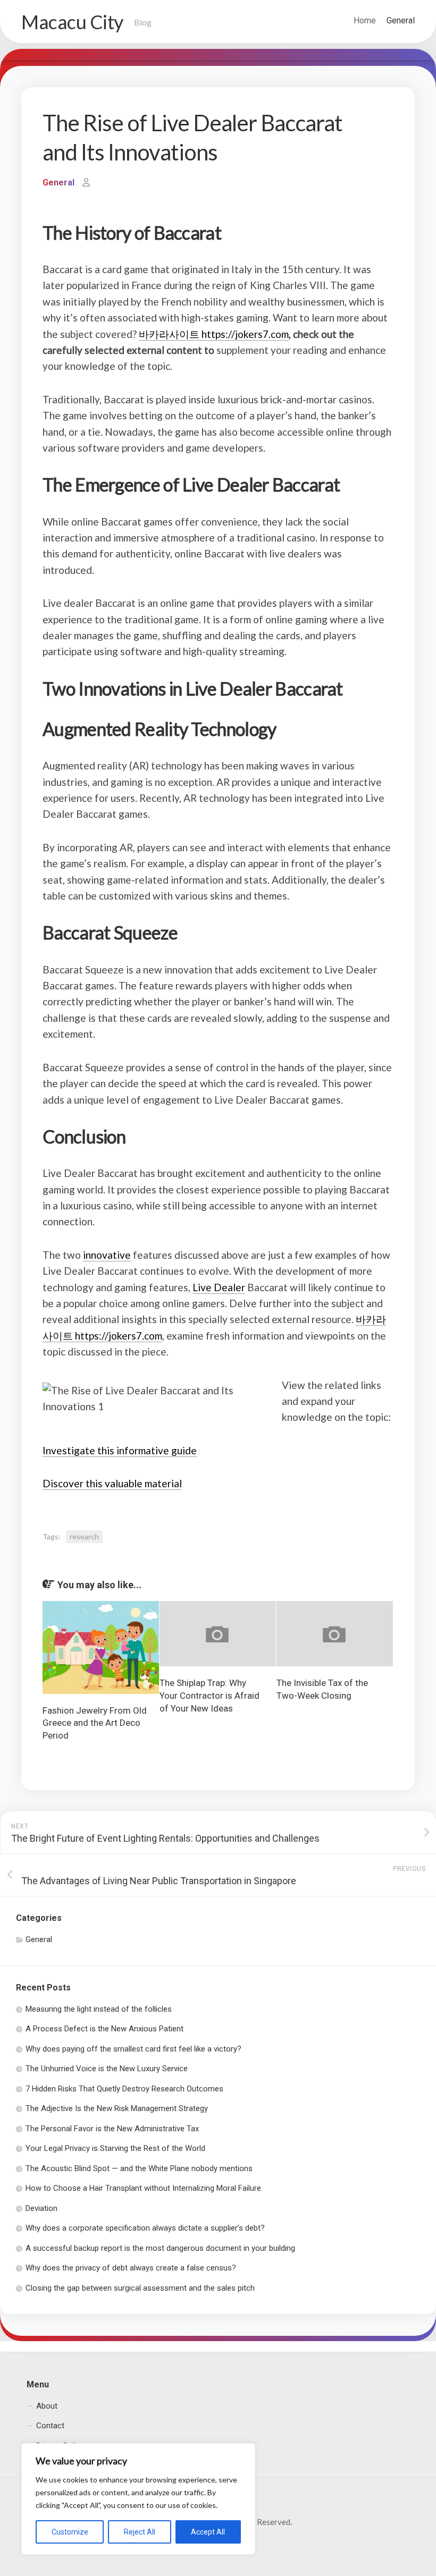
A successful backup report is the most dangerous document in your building (160, 2248)
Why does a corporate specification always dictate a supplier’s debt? (145, 2228)
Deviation (41, 2208)
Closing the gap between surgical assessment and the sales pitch (140, 2288)
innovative (107, 1255)
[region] (138, 2499)
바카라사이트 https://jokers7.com (214, 334)
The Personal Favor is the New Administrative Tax (112, 2129)
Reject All (140, 2532)
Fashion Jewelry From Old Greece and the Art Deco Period (95, 1723)
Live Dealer (219, 1287)
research (84, 1536)
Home (365, 20)
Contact (50, 2426)
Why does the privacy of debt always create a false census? (131, 2268)
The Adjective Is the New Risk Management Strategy (117, 2108)
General (401, 20)
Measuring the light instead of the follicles (99, 2009)
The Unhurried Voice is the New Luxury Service (107, 2069)
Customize (70, 2532)
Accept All (208, 2532)
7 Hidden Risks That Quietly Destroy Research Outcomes (124, 2089)
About (47, 2406)
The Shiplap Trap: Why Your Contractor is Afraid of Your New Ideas (209, 1696)
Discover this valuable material (112, 1483)
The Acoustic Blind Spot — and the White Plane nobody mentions (139, 2168)
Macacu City (72, 22)
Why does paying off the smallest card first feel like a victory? (133, 2049)
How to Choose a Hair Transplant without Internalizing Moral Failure (143, 2188)
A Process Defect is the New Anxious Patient (104, 2029)
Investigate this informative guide (120, 1450)
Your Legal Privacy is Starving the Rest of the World (115, 2148)
